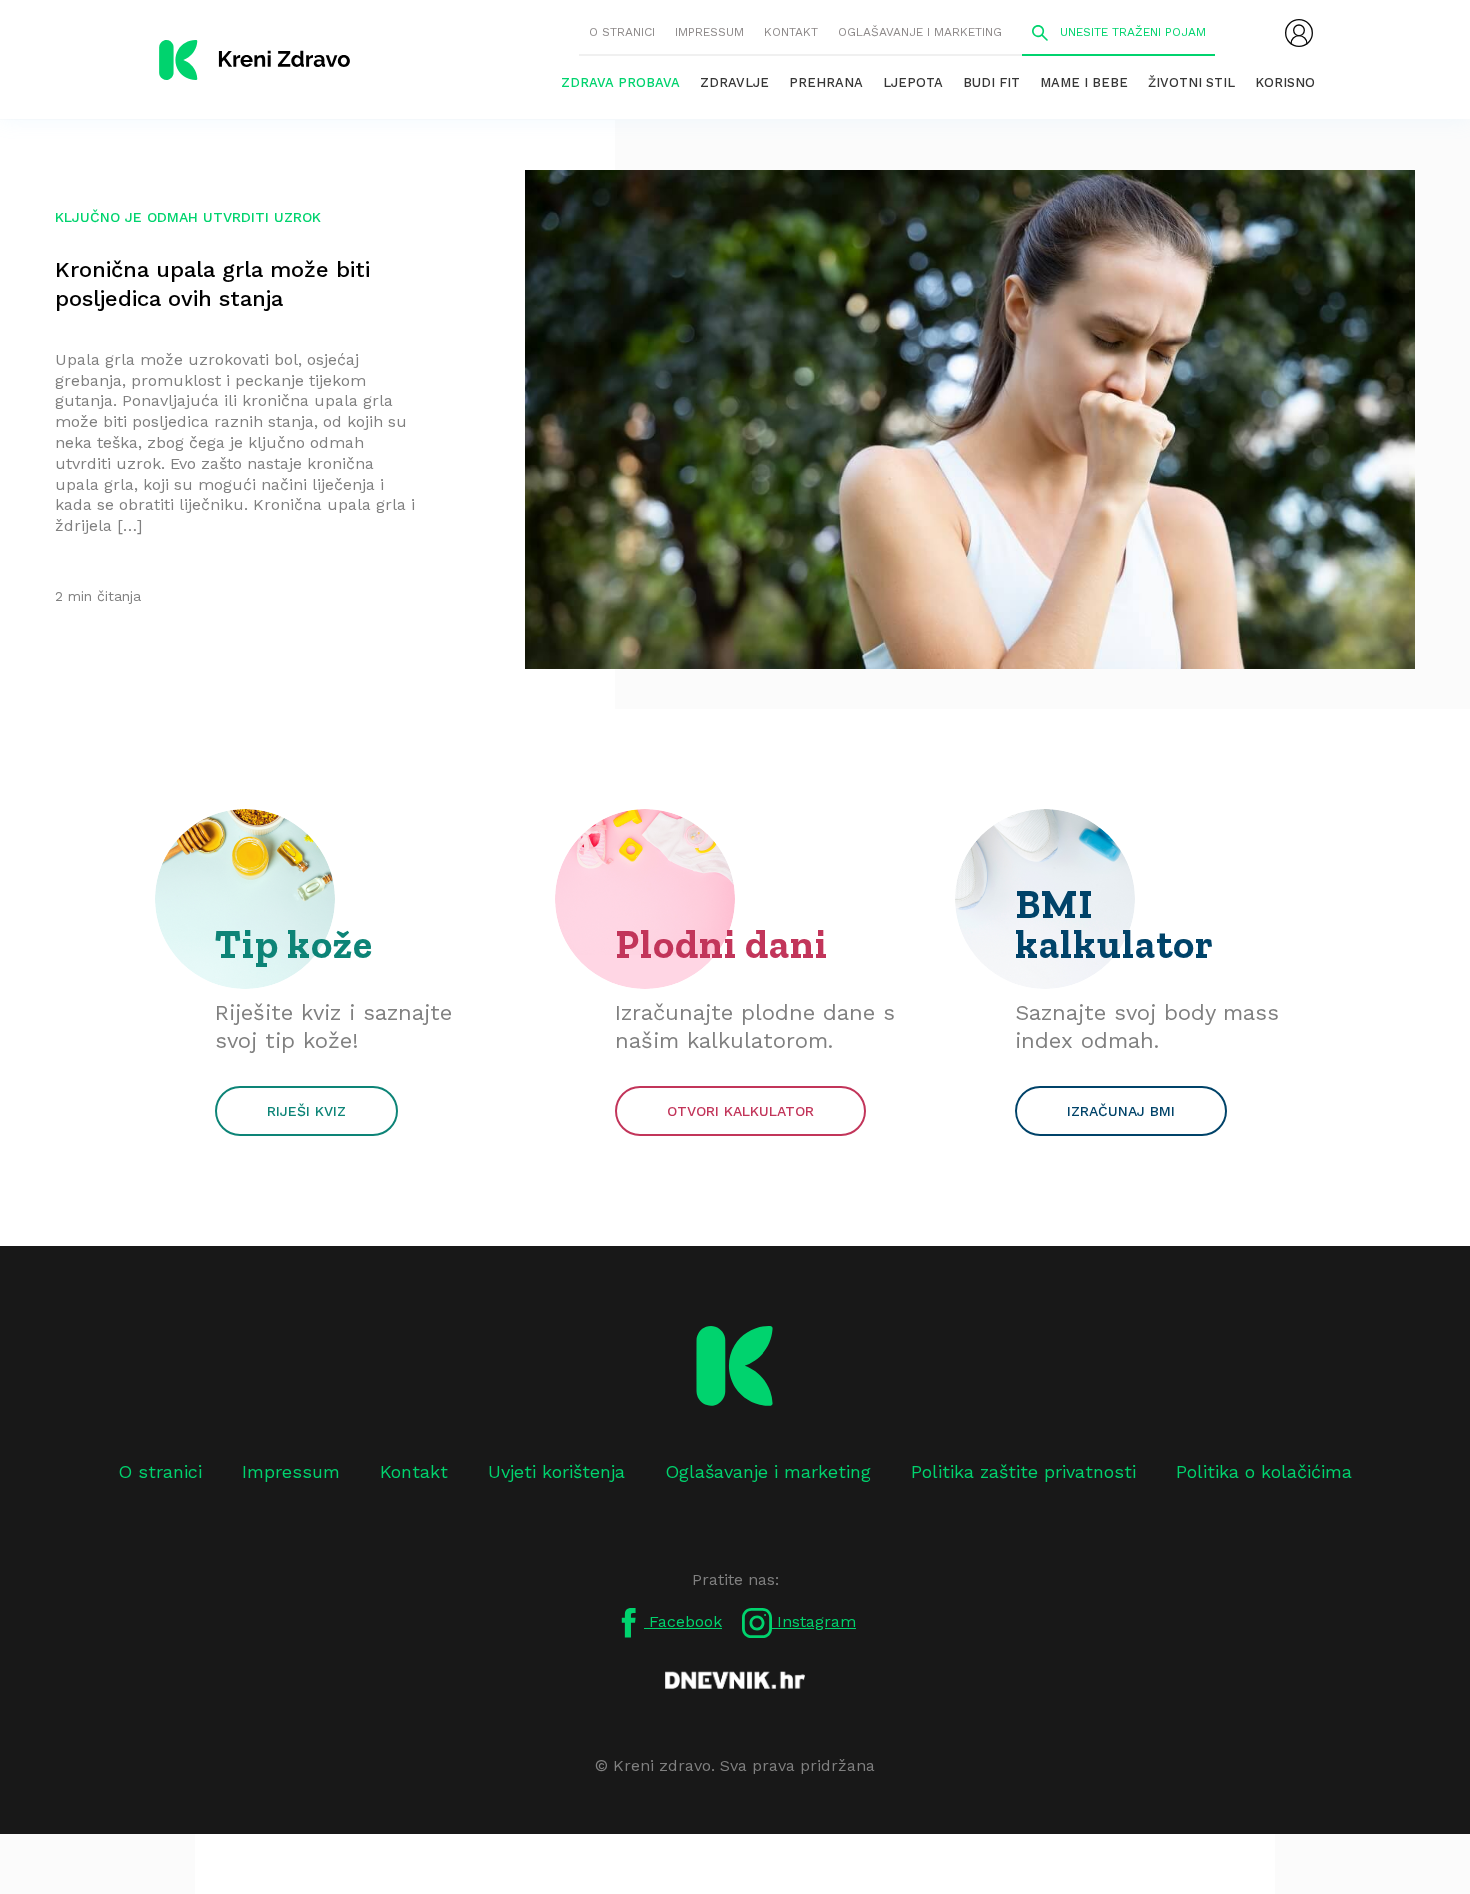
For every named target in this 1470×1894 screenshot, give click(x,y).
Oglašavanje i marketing (920, 32)
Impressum (709, 32)
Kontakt (791, 32)
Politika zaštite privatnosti (1023, 1471)
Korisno (1285, 82)
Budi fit (991, 82)
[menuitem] (1299, 33)
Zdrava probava (620, 82)
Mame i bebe (1084, 82)
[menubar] (1299, 33)
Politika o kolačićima (1264, 1471)
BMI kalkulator (1114, 924)
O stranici (622, 32)
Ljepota (913, 82)
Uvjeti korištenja (556, 1471)
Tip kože (294, 944)
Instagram (814, 1621)
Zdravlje (734, 82)
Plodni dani (721, 944)
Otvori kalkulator (740, 1111)
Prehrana (826, 82)
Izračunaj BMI (1121, 1111)
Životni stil (1191, 82)
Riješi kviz (306, 1111)
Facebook (683, 1621)
